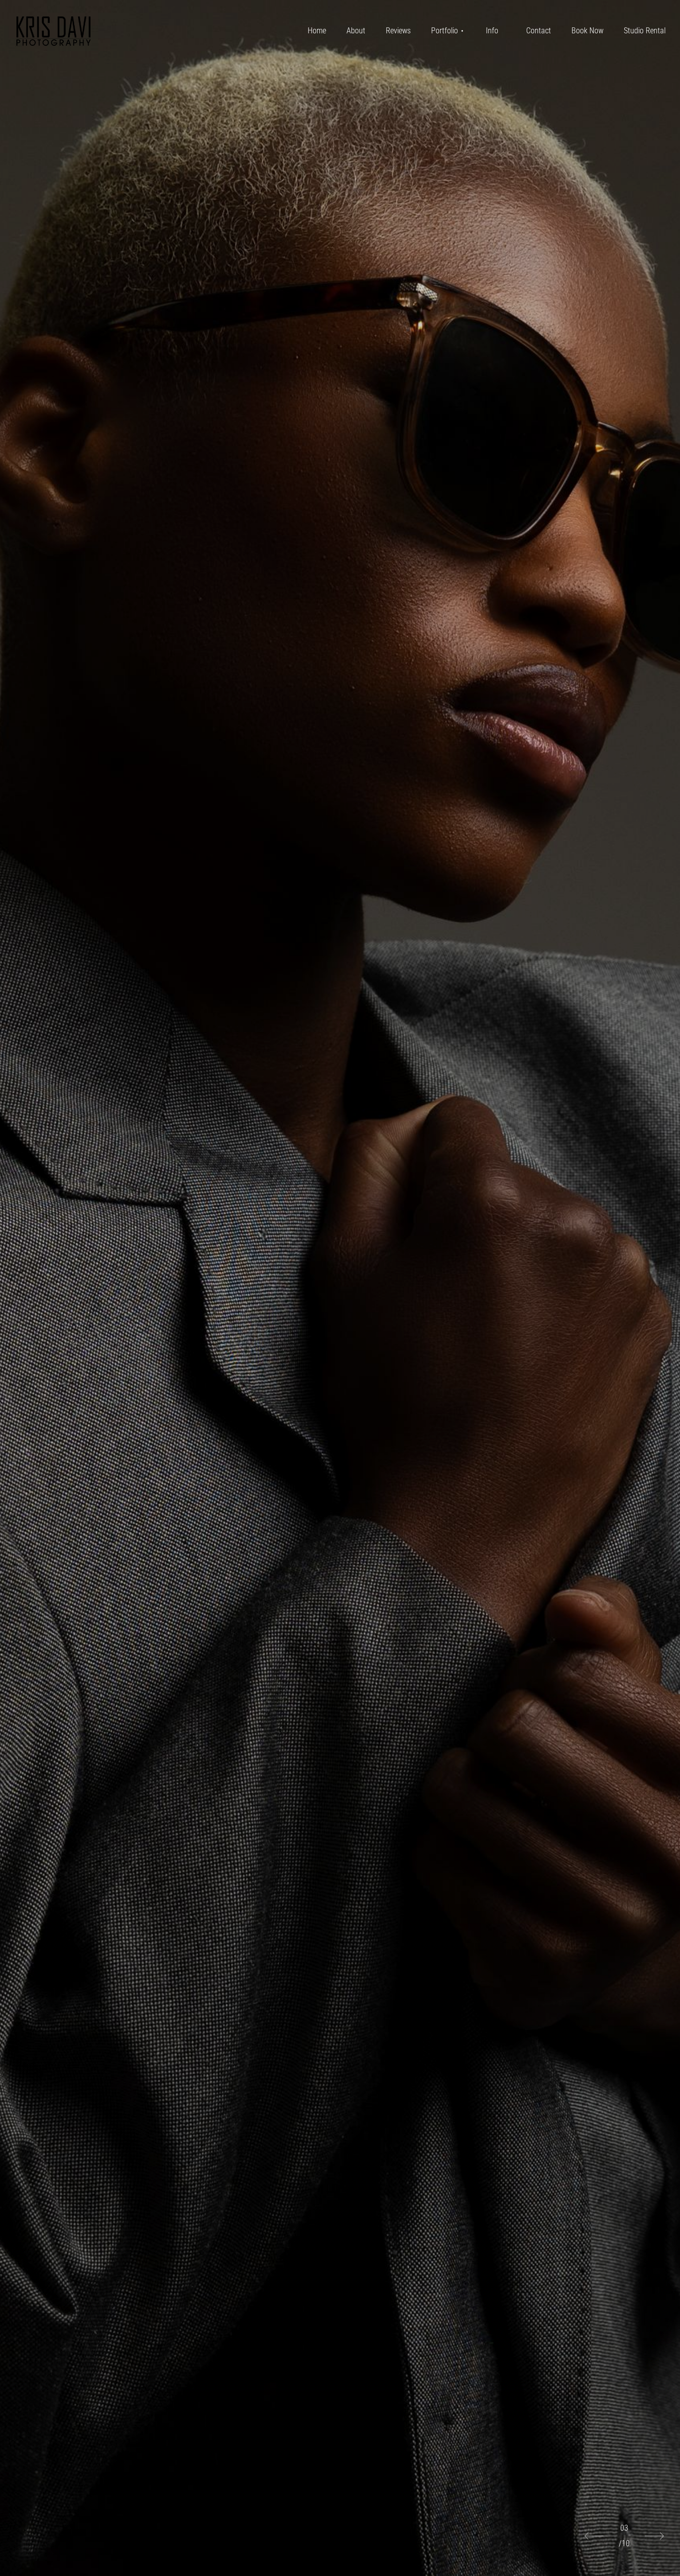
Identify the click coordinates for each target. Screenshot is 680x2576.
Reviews (398, 31)
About (356, 31)
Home (317, 31)
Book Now (587, 31)
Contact (539, 31)
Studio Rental (645, 31)
